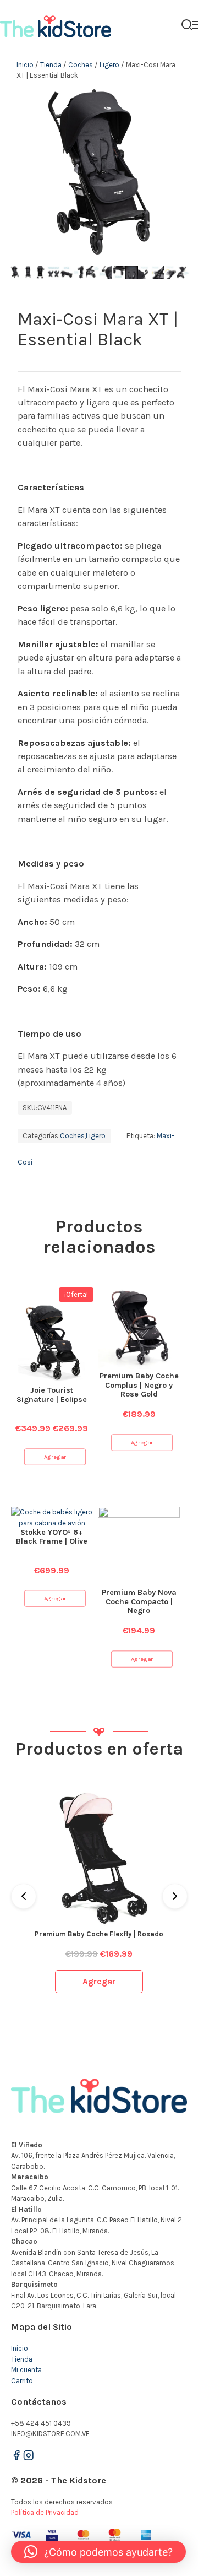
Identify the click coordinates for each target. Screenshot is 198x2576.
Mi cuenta (26, 2370)
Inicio (25, 65)
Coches (81, 65)
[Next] (175, 1896)
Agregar (55, 1457)
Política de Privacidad (45, 2512)
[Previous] (24, 1896)
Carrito (22, 2381)
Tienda (51, 65)
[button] (98, 2552)
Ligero (109, 65)
